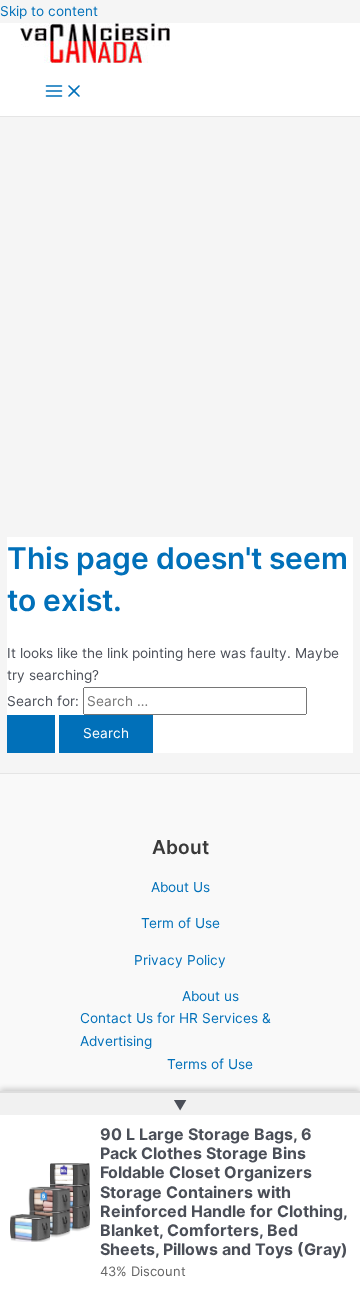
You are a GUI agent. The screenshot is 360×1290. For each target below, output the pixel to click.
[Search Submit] (31, 734)
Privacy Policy (180, 960)
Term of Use (180, 923)
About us (210, 996)
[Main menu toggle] (64, 92)
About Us (180, 887)
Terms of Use (210, 1064)
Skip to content (49, 11)
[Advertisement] (180, 307)
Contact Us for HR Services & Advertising (175, 1029)
